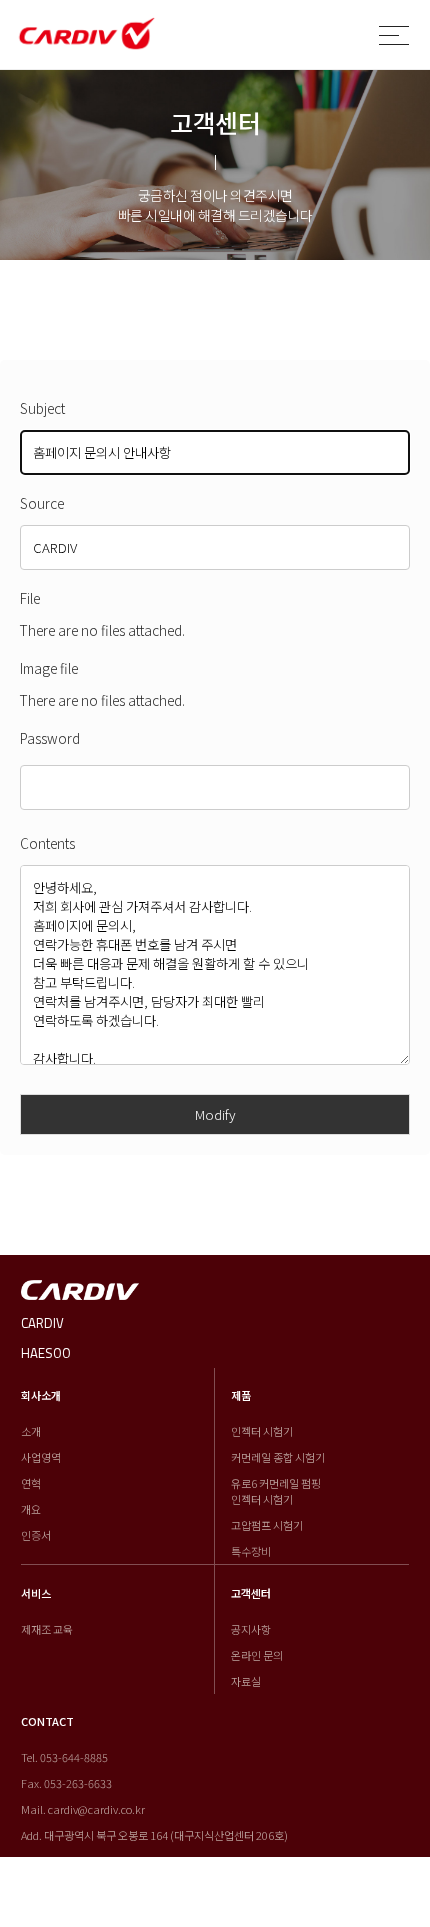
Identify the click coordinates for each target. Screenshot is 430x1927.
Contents (47, 843)
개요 (31, 1509)
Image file (49, 668)
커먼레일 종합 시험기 (278, 1457)
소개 (31, 1431)
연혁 (31, 1483)
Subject (42, 408)
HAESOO (46, 1353)
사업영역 (41, 1457)
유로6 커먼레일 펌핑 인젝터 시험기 (276, 1491)
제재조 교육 (47, 1629)
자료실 (246, 1681)
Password (50, 738)
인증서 (36, 1535)
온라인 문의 (257, 1655)
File (30, 598)
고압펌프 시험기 (267, 1525)
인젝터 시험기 (262, 1431)
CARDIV (42, 1323)
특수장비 (251, 1551)
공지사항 (251, 1629)
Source (42, 503)
